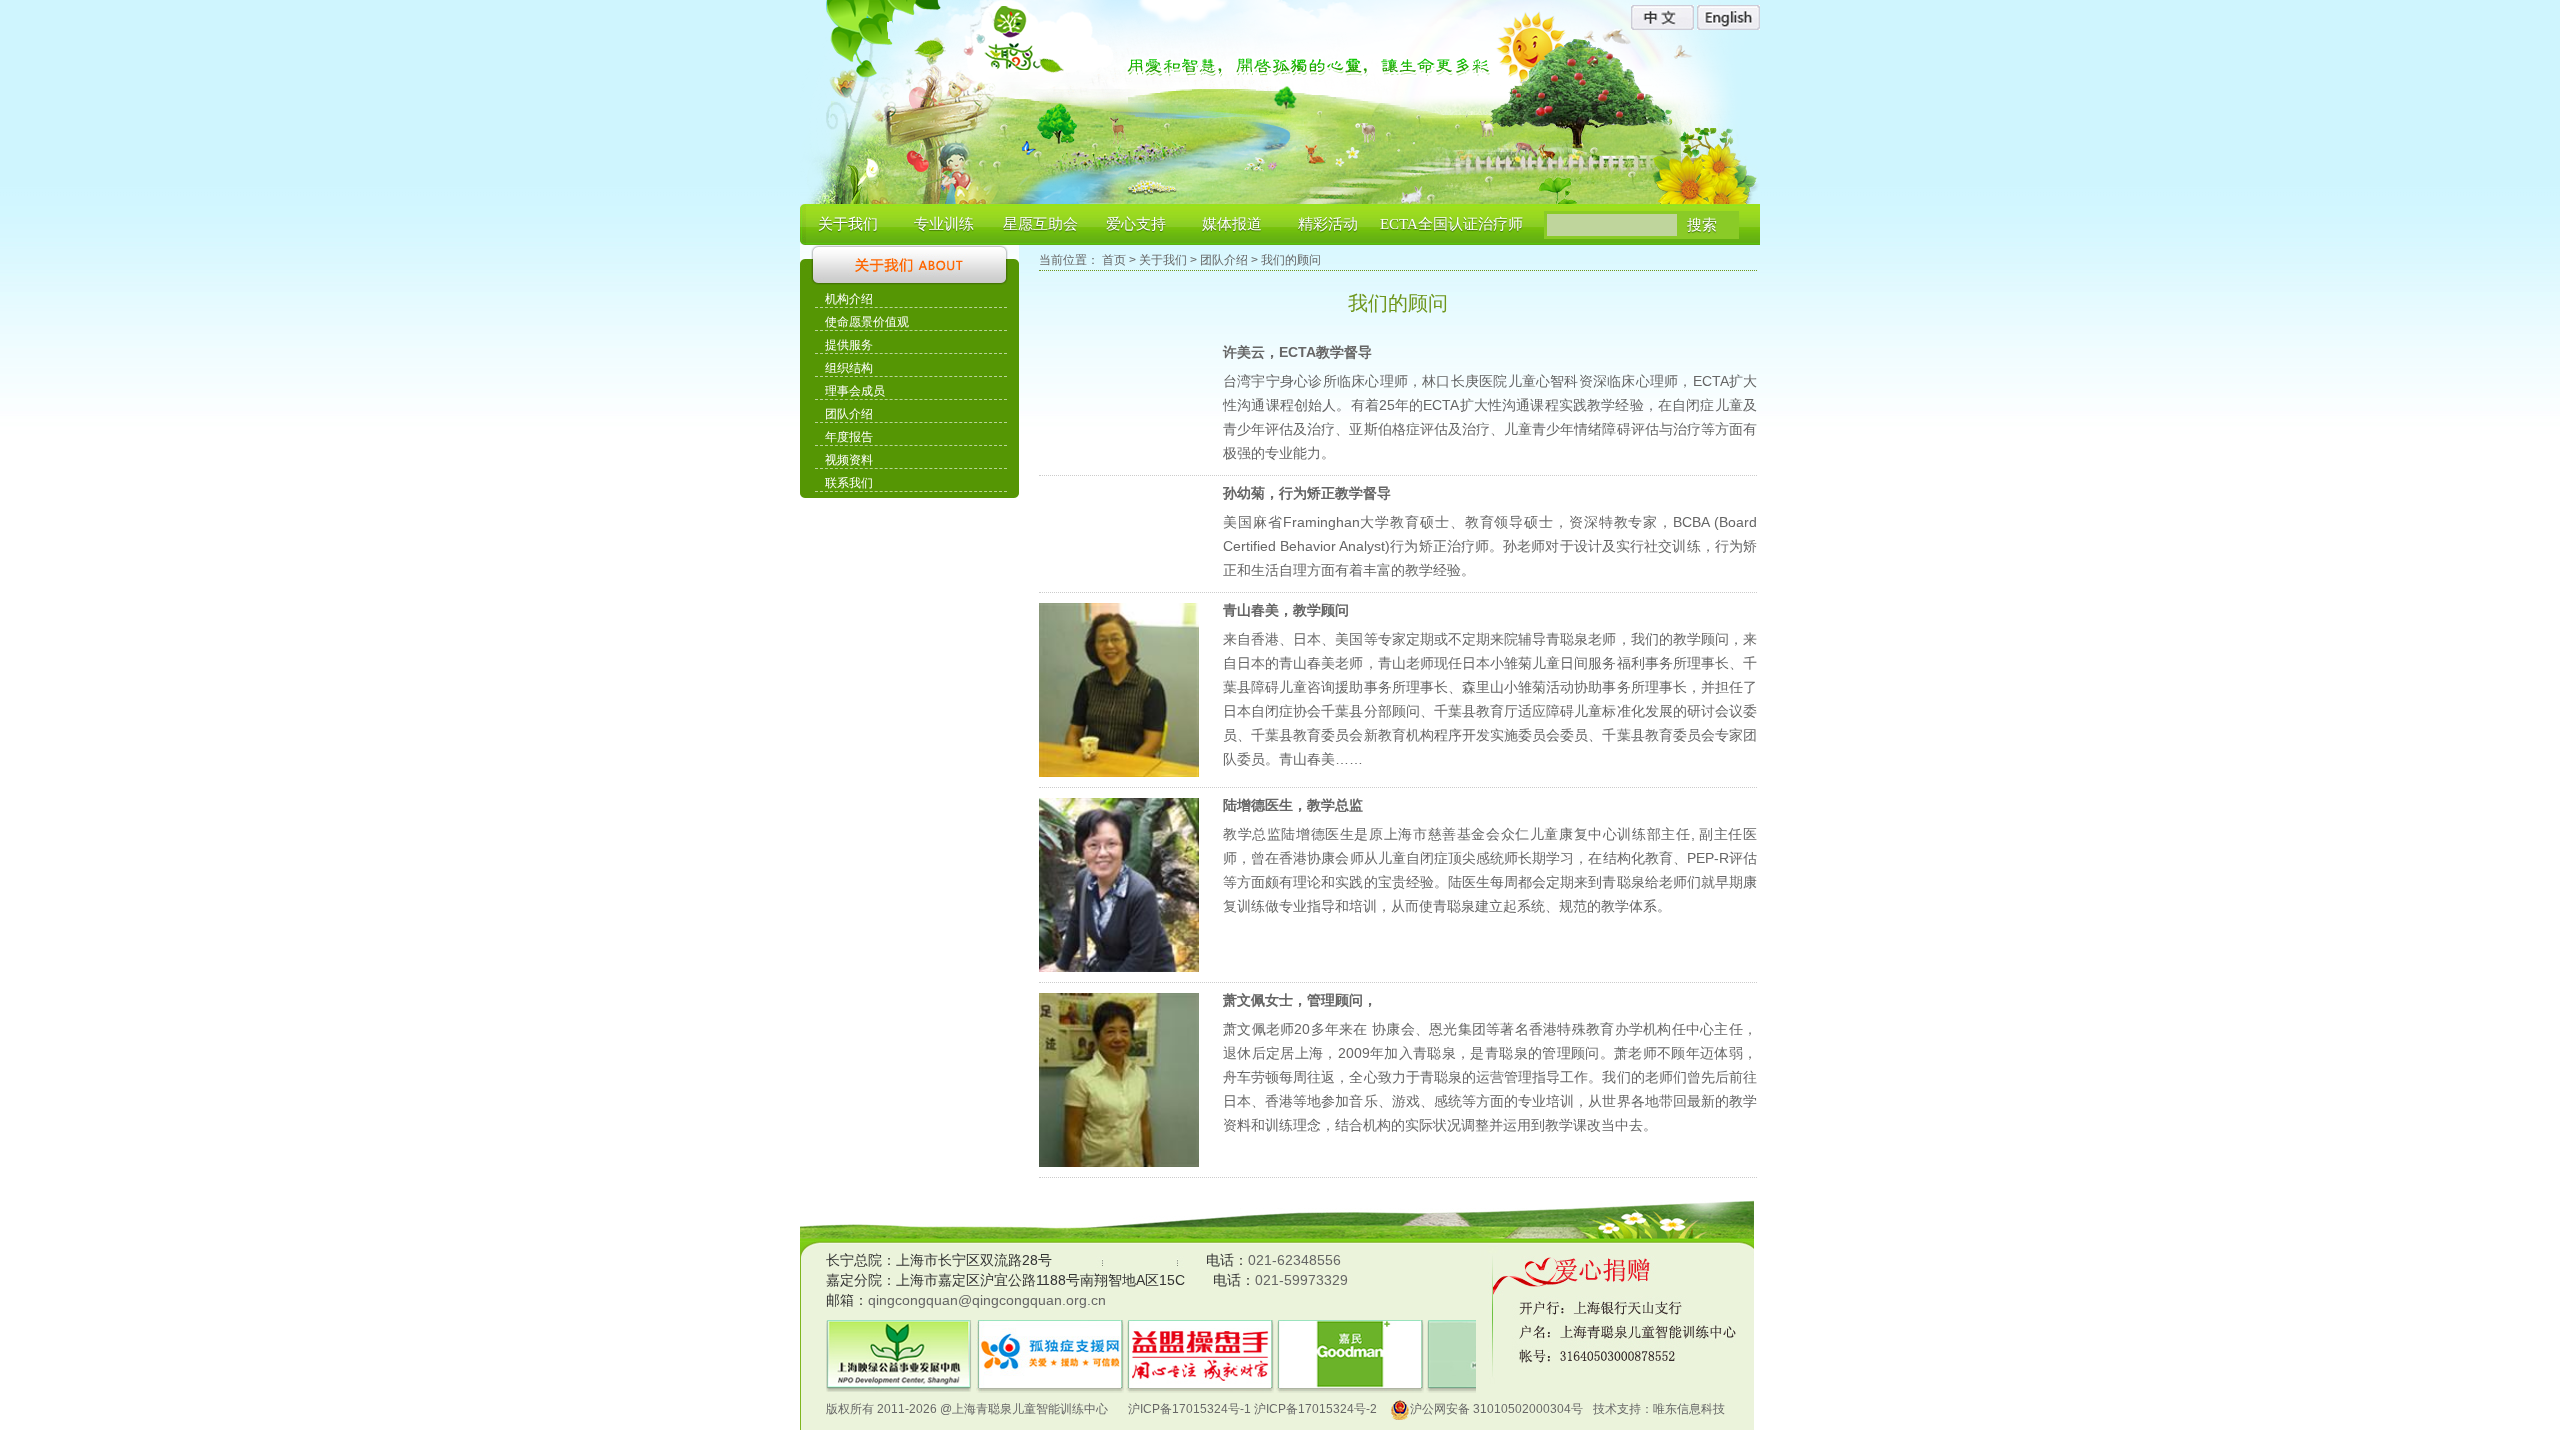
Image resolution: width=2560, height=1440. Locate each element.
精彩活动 (1328, 224)
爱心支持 (1136, 224)
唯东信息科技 (1689, 1409)
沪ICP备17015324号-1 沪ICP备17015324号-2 (1252, 1409)
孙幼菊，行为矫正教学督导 (1307, 493)
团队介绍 (849, 414)
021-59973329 (1301, 1280)
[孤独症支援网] (1000, 1332)
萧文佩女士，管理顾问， (1300, 1000)
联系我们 (849, 483)
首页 (1114, 260)
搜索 (1702, 225)
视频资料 (849, 460)
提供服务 (849, 345)
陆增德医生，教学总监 (1293, 805)
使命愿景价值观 (867, 322)
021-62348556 (1294, 1260)
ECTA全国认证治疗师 (1451, 224)
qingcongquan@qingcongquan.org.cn (987, 1300)
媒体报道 (1232, 224)
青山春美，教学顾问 (1286, 610)
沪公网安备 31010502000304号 (1496, 1409)
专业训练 (944, 224)
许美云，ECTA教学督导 (1297, 352)
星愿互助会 (1040, 224)
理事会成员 (855, 391)
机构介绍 (849, 299)
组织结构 (849, 368)
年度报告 (849, 437)
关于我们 (848, 224)
